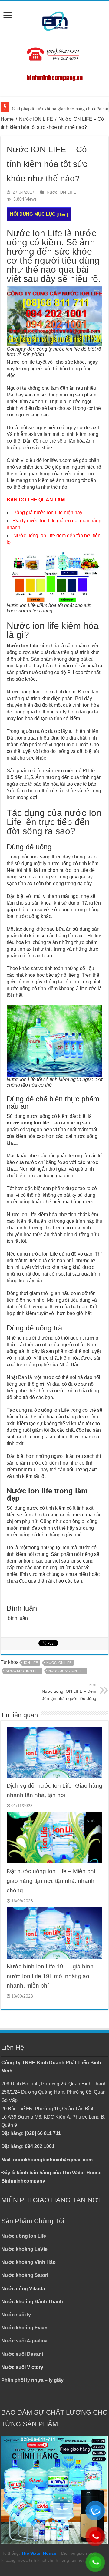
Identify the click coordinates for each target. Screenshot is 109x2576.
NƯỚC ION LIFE (59, 1663)
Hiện (62, 214)
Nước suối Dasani (22, 2354)
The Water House (39, 2553)
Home (7, 119)
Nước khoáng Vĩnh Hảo (28, 2262)
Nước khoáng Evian (24, 2328)
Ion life (31, 1663)
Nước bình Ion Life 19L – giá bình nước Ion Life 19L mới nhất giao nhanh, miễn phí (50, 1976)
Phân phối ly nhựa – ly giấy (32, 2380)
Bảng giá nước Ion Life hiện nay (48, 513)
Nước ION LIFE (36, 119)
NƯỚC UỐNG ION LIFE (67, 1671)
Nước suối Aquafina (24, 2341)
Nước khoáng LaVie (24, 2249)
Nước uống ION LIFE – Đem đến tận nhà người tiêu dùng (69, 1692)
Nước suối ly (16, 2315)
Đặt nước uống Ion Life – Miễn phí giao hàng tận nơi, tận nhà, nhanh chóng (51, 1881)
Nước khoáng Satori (25, 2275)
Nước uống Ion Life (24, 2236)
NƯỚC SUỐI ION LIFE (23, 1671)
